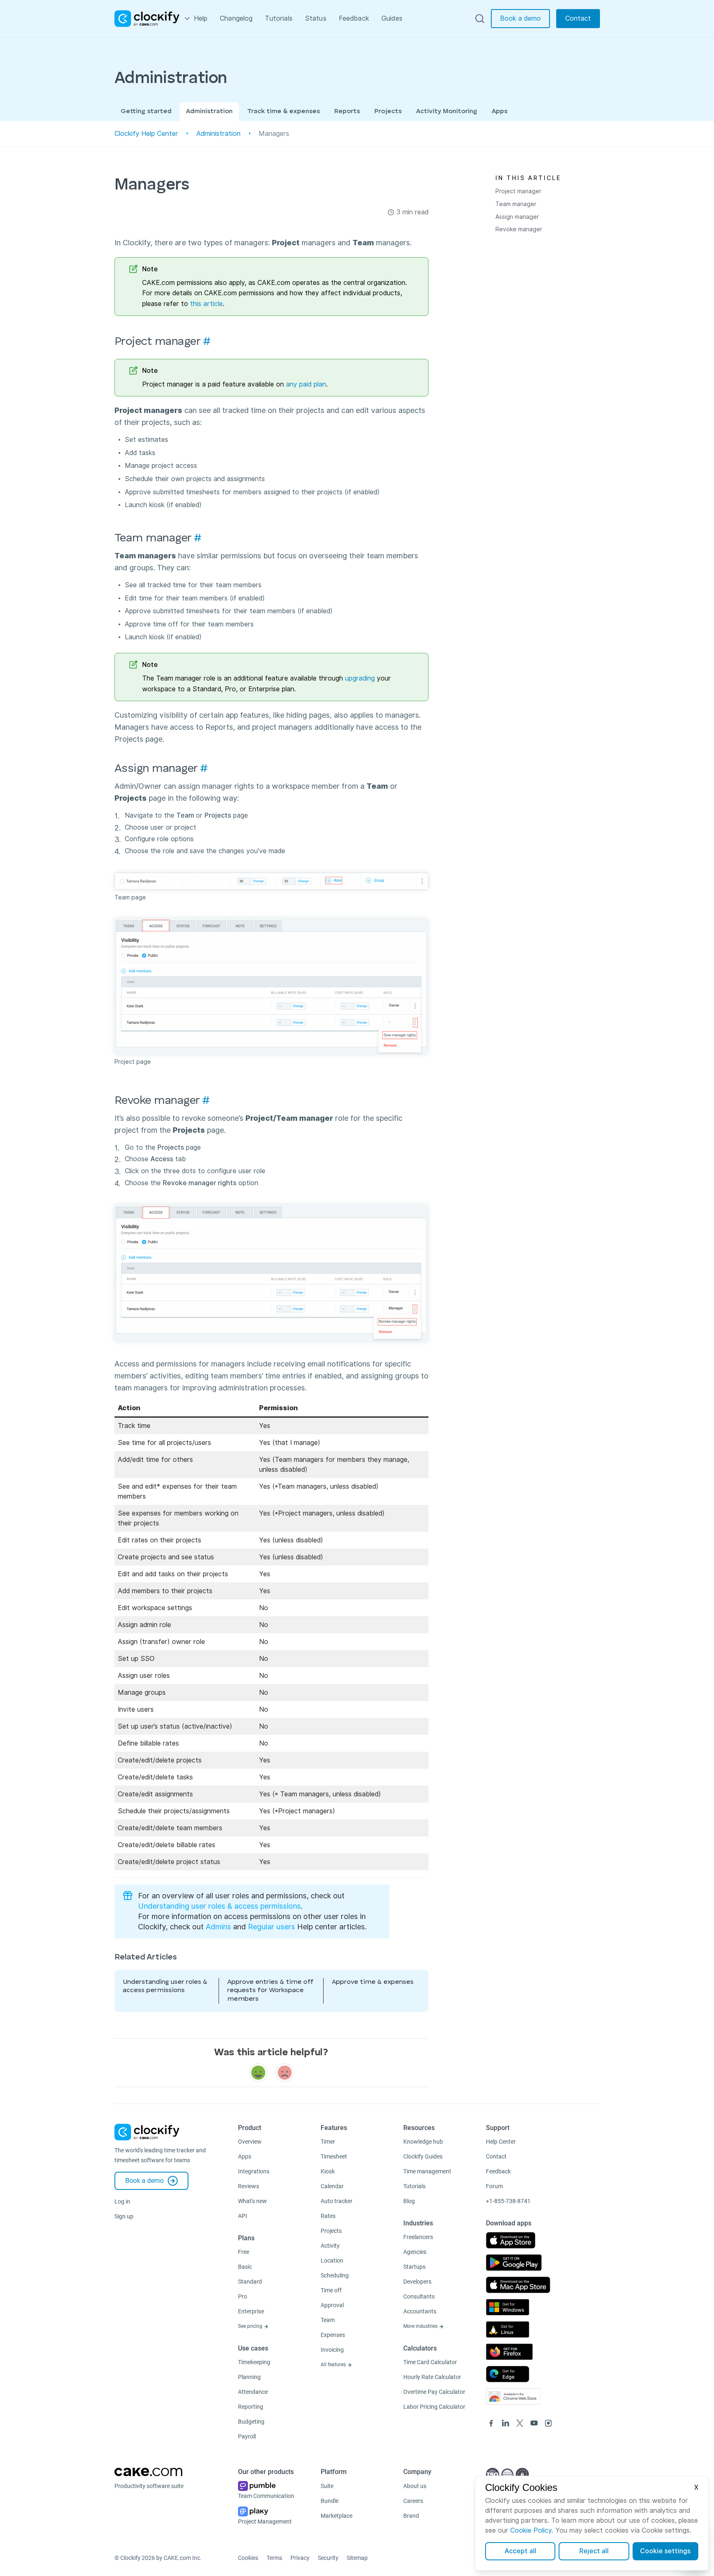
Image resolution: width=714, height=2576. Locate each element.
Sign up (124, 2216)
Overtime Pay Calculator (434, 2392)
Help (201, 18)
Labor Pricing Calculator (434, 2407)
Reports (347, 111)
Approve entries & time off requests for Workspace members (270, 1991)
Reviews (249, 2186)
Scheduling (335, 2275)
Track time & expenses (283, 111)
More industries (421, 2326)
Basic (245, 2267)
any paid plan (306, 384)
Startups (414, 2267)
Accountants (420, 2311)
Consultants (419, 2296)
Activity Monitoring (447, 111)
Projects (388, 111)
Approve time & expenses (373, 1982)
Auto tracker (337, 2201)
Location (332, 2261)
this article (206, 304)
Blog (409, 2201)
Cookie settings (665, 2551)
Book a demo (520, 18)
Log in (122, 2201)
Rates (328, 2216)
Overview (250, 2142)
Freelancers (418, 2237)
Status (316, 18)
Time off (331, 2290)
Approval (332, 2305)
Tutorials (278, 18)
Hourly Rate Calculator (432, 2377)
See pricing (251, 2326)
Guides (392, 18)
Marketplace (337, 2516)
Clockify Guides (423, 2156)
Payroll (247, 2436)
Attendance (253, 2392)
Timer (328, 2142)
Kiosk (328, 2171)
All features (334, 2365)
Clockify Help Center (146, 134)
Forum (494, 2186)
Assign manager (517, 217)
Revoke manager (519, 229)
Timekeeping (254, 2362)
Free (244, 2252)
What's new (252, 2201)
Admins (218, 1927)
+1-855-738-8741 (508, 2201)
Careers (413, 2501)
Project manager (518, 191)
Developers (417, 2282)
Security (328, 2558)
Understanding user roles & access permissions (219, 1906)
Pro (243, 2296)
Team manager (516, 204)
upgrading (360, 678)
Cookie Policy (531, 2530)
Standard (250, 2282)
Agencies (415, 2252)
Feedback (354, 18)
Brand (411, 2516)
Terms (274, 2558)
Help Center (501, 2142)
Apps (500, 111)
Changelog (236, 18)
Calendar (332, 2186)
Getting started (146, 111)
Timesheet (334, 2156)
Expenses (333, 2335)
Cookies (248, 2558)
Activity (330, 2246)
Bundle (330, 2501)
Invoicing (332, 2350)
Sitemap (357, 2558)
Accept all (520, 2551)
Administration (209, 111)
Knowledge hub (423, 2142)
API (243, 2216)
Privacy (300, 2558)
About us (415, 2486)
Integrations (254, 2171)
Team (328, 2320)
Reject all (594, 2551)
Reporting (251, 2407)
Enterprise (251, 2311)
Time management (427, 2171)
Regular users (271, 1927)
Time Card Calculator (430, 2362)
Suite (327, 2486)
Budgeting (251, 2422)
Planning (249, 2377)
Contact (578, 18)
